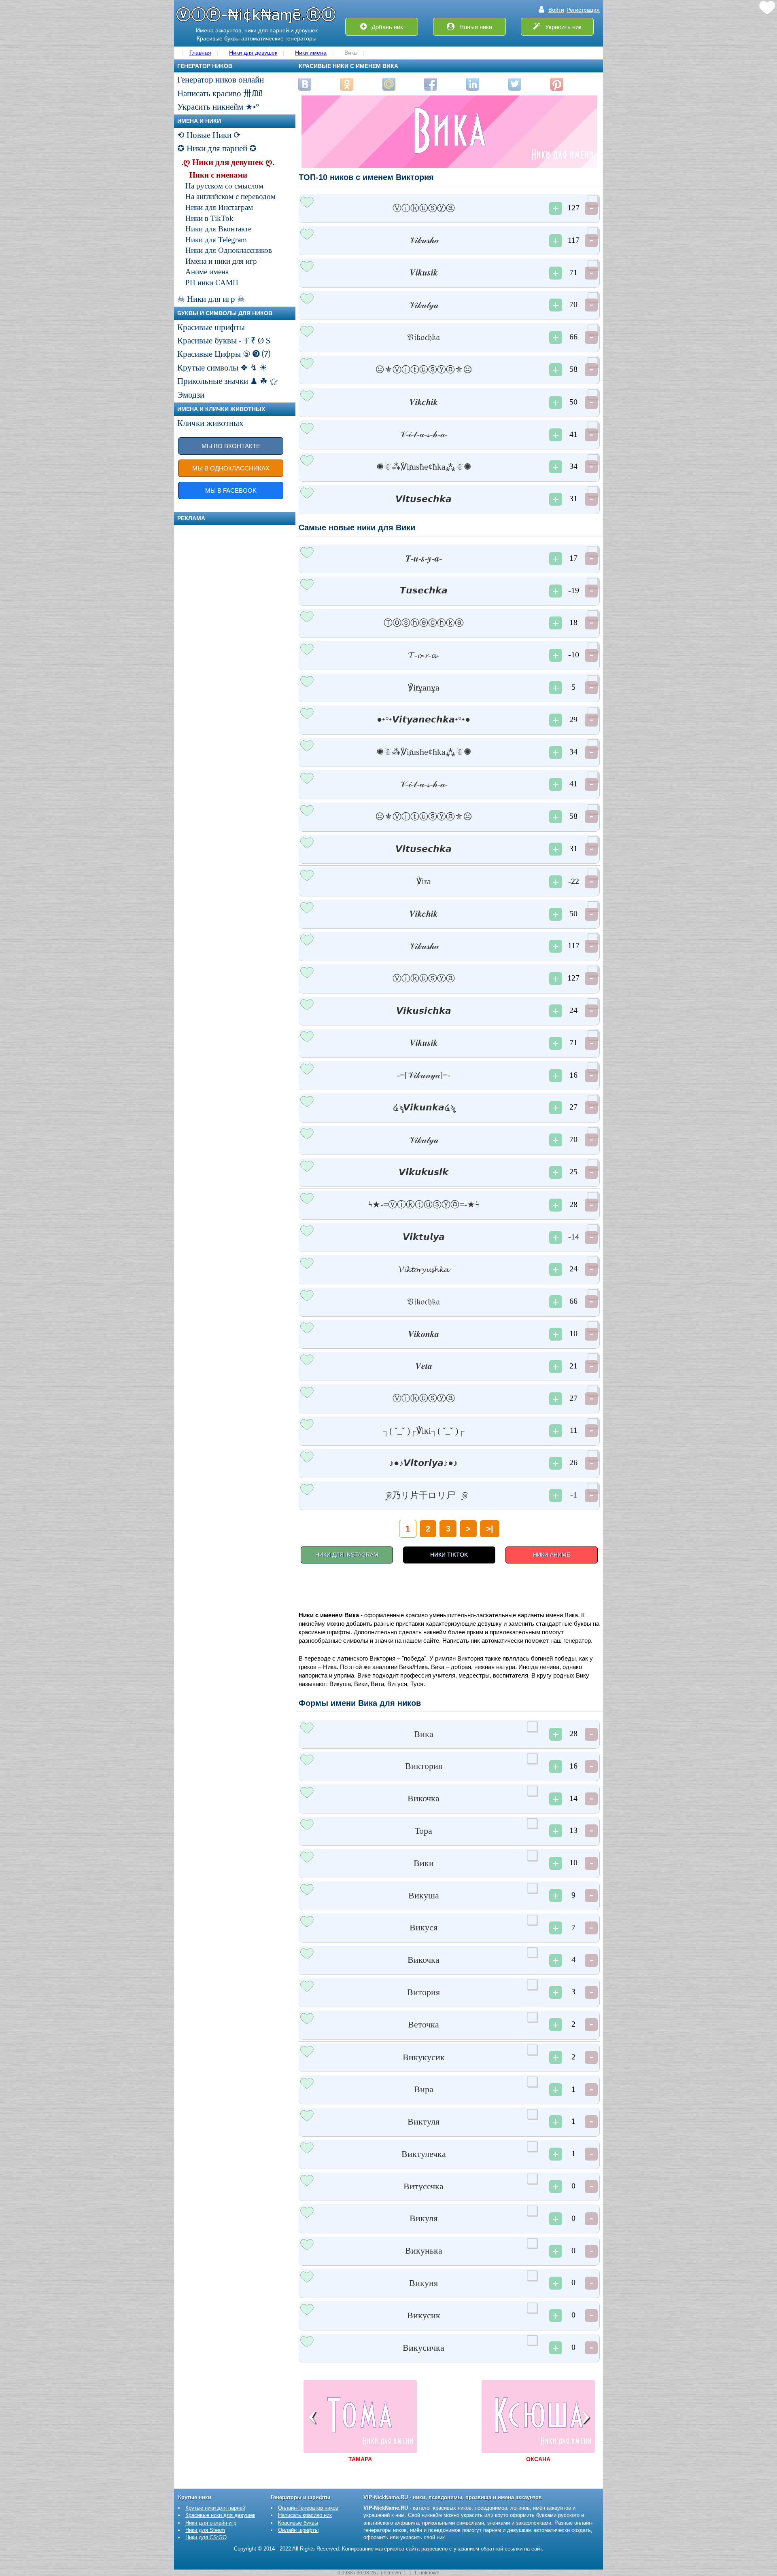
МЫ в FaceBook (231, 490)
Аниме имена (207, 272)
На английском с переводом (230, 196)
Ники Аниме (552, 1555)
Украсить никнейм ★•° (218, 107)
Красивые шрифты (211, 327)
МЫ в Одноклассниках (231, 468)
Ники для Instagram (347, 1555)
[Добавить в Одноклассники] (347, 84)
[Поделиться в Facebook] (431, 84)
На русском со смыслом (224, 186)
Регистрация (583, 10)
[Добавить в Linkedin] (473, 84)
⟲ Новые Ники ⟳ (209, 135)
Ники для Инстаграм (219, 207)
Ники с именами (218, 175)
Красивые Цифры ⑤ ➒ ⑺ (224, 354)
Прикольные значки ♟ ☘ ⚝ (227, 381)
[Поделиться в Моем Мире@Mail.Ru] (389, 84)
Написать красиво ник (305, 2515)
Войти (556, 10)
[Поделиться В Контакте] (305, 84)
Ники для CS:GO (206, 2537)
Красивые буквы (298, 2523)
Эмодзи (191, 395)
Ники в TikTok (209, 218)
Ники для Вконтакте (218, 229)
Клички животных (210, 423)
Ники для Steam (205, 2530)
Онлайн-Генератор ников (308, 2508)
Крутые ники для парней (215, 2508)
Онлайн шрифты (298, 2530)
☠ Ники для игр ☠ (211, 299)
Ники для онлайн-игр (211, 2523)
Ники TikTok (449, 1555)
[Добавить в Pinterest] (557, 84)
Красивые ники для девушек (220, 2515)
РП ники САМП (212, 283)
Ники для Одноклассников (229, 250)
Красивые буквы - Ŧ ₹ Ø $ (224, 341)
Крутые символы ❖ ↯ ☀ (222, 368)
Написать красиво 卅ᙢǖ (220, 93)
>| (490, 1529)
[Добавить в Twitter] (515, 84)
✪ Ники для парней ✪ (217, 148)
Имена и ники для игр (221, 261)
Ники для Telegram (216, 240)
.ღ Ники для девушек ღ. (228, 162)
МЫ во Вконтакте (231, 446)
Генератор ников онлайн (221, 80)
